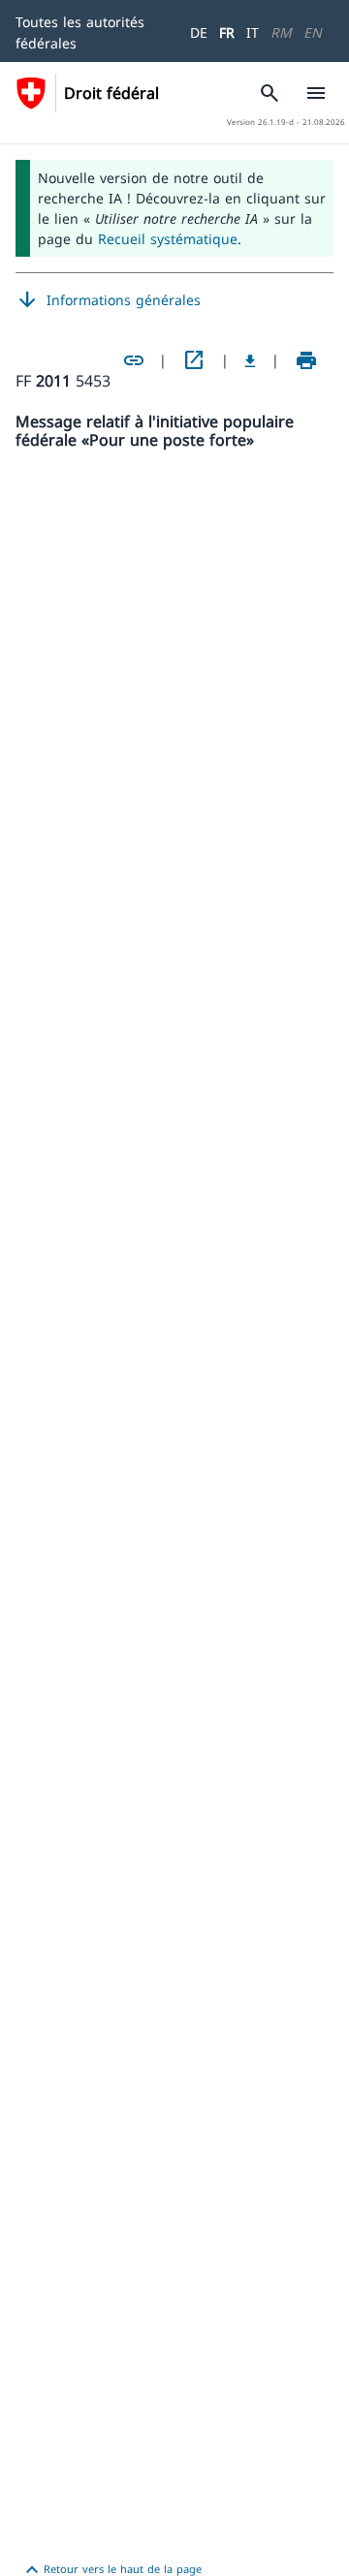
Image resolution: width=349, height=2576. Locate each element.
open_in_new (194, 360)
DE (199, 32)
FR (227, 32)
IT (253, 32)
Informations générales (108, 300)
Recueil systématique (168, 239)
